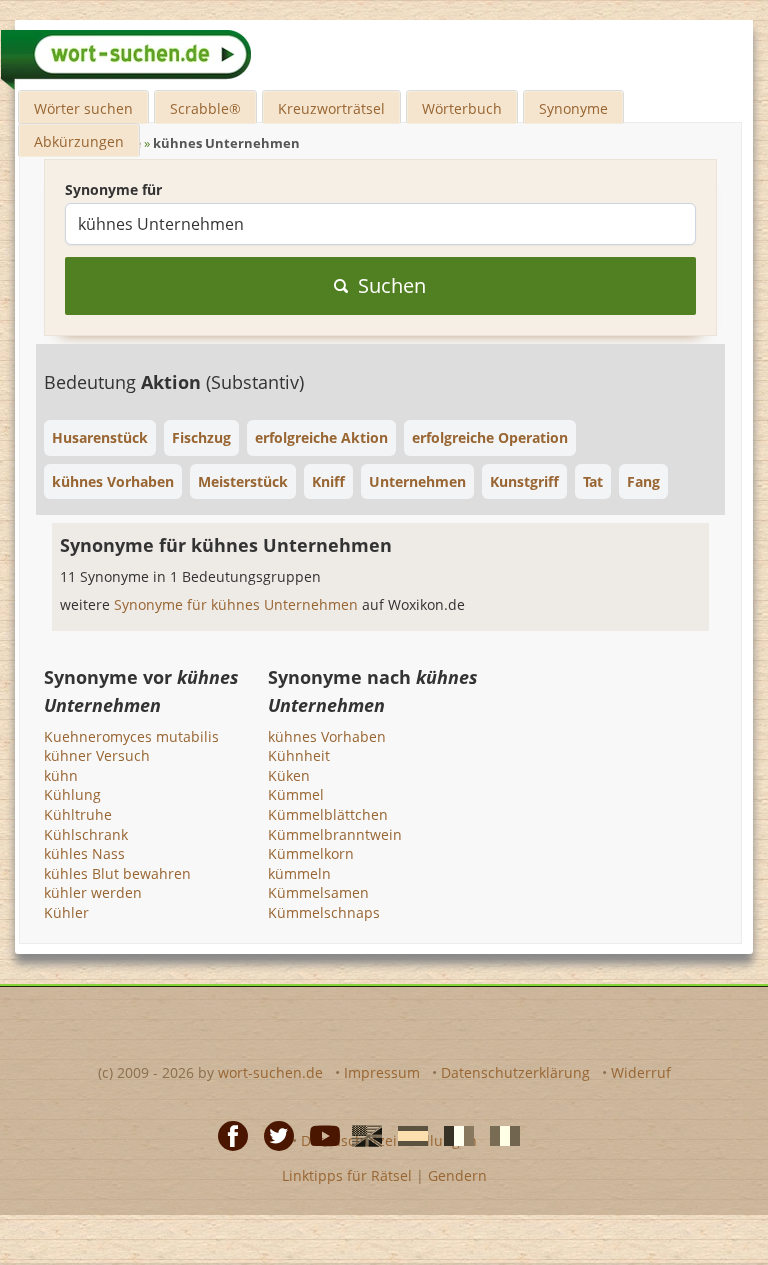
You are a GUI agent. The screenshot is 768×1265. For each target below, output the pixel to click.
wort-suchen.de (270, 1072)
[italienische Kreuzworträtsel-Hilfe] (499, 1135)
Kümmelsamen (318, 892)
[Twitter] (273, 1135)
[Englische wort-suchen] (361, 1135)
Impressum (382, 1072)
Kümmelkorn (311, 853)
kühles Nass (84, 853)
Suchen (392, 285)
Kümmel (296, 794)
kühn (61, 775)
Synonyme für (113, 189)
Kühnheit (299, 755)
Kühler (66, 912)
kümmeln (299, 873)
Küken (289, 775)
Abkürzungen (79, 141)
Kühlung (72, 794)
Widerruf (641, 1072)
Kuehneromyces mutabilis (131, 736)
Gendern (457, 1175)
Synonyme (573, 108)
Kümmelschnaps (324, 912)
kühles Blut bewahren (117, 873)
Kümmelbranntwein (335, 834)
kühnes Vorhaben (327, 736)
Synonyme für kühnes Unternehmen (238, 604)
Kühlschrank (86, 834)
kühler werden (93, 892)
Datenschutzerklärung (515, 1072)
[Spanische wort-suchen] (407, 1135)
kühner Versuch (97, 755)
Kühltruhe (78, 814)
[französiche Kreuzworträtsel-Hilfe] (453, 1135)
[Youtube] (319, 1135)
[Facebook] (227, 1135)
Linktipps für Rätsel (347, 1175)
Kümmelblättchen (328, 814)
